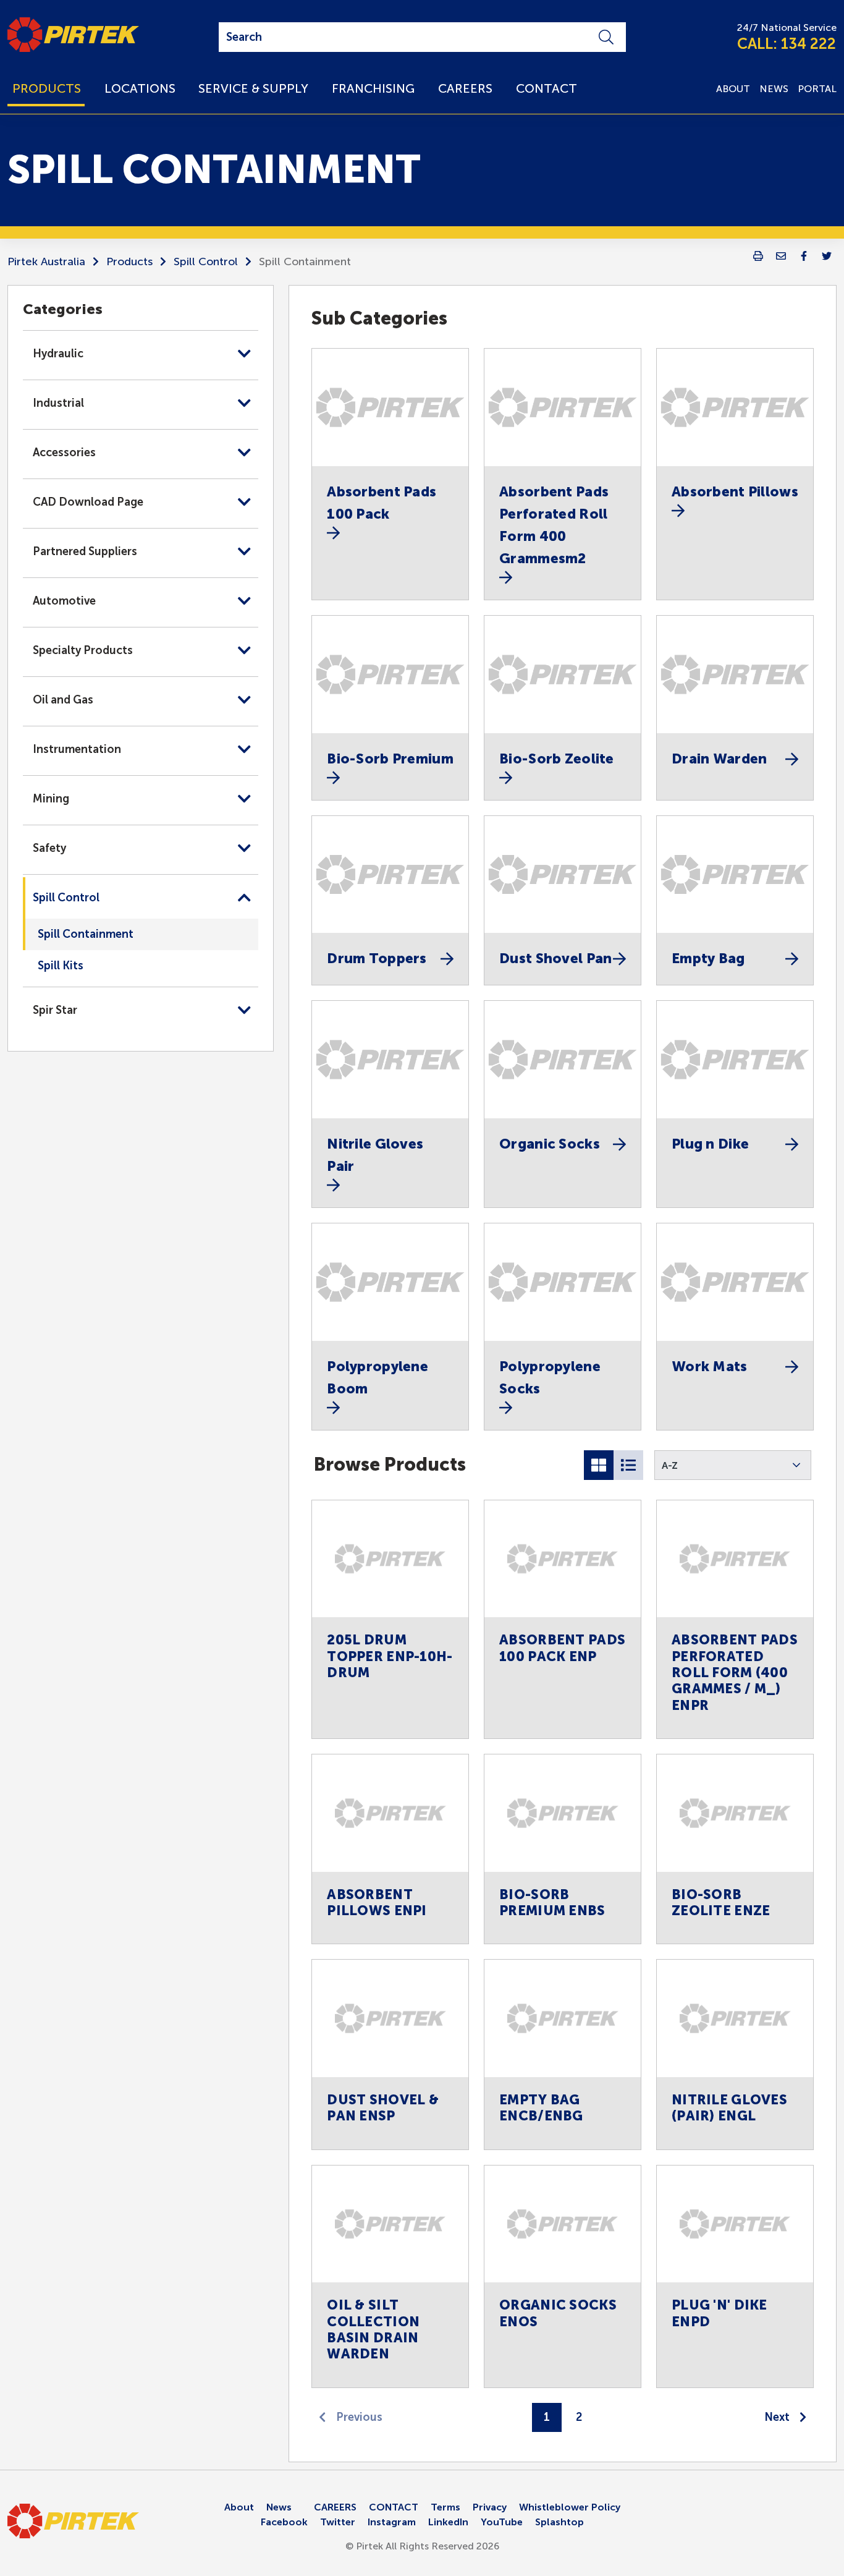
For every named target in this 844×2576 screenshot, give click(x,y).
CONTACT (394, 2507)
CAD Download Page (88, 502)
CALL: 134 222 (787, 44)
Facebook (284, 2522)
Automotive (64, 601)
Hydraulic (58, 354)
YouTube (502, 2522)
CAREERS (335, 2507)
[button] (733, 1465)
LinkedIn (448, 2522)
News (279, 2507)
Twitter (338, 2522)
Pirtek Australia (46, 261)
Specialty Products (83, 650)
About (239, 2507)
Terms (445, 2507)
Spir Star (55, 1010)
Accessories (64, 453)
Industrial (58, 403)
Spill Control (206, 261)
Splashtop (559, 2522)
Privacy (490, 2507)
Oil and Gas (63, 700)
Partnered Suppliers (85, 551)
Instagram (392, 2522)
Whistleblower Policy (570, 2507)
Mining (51, 799)
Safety (49, 848)
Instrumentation (77, 749)
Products (129, 261)
